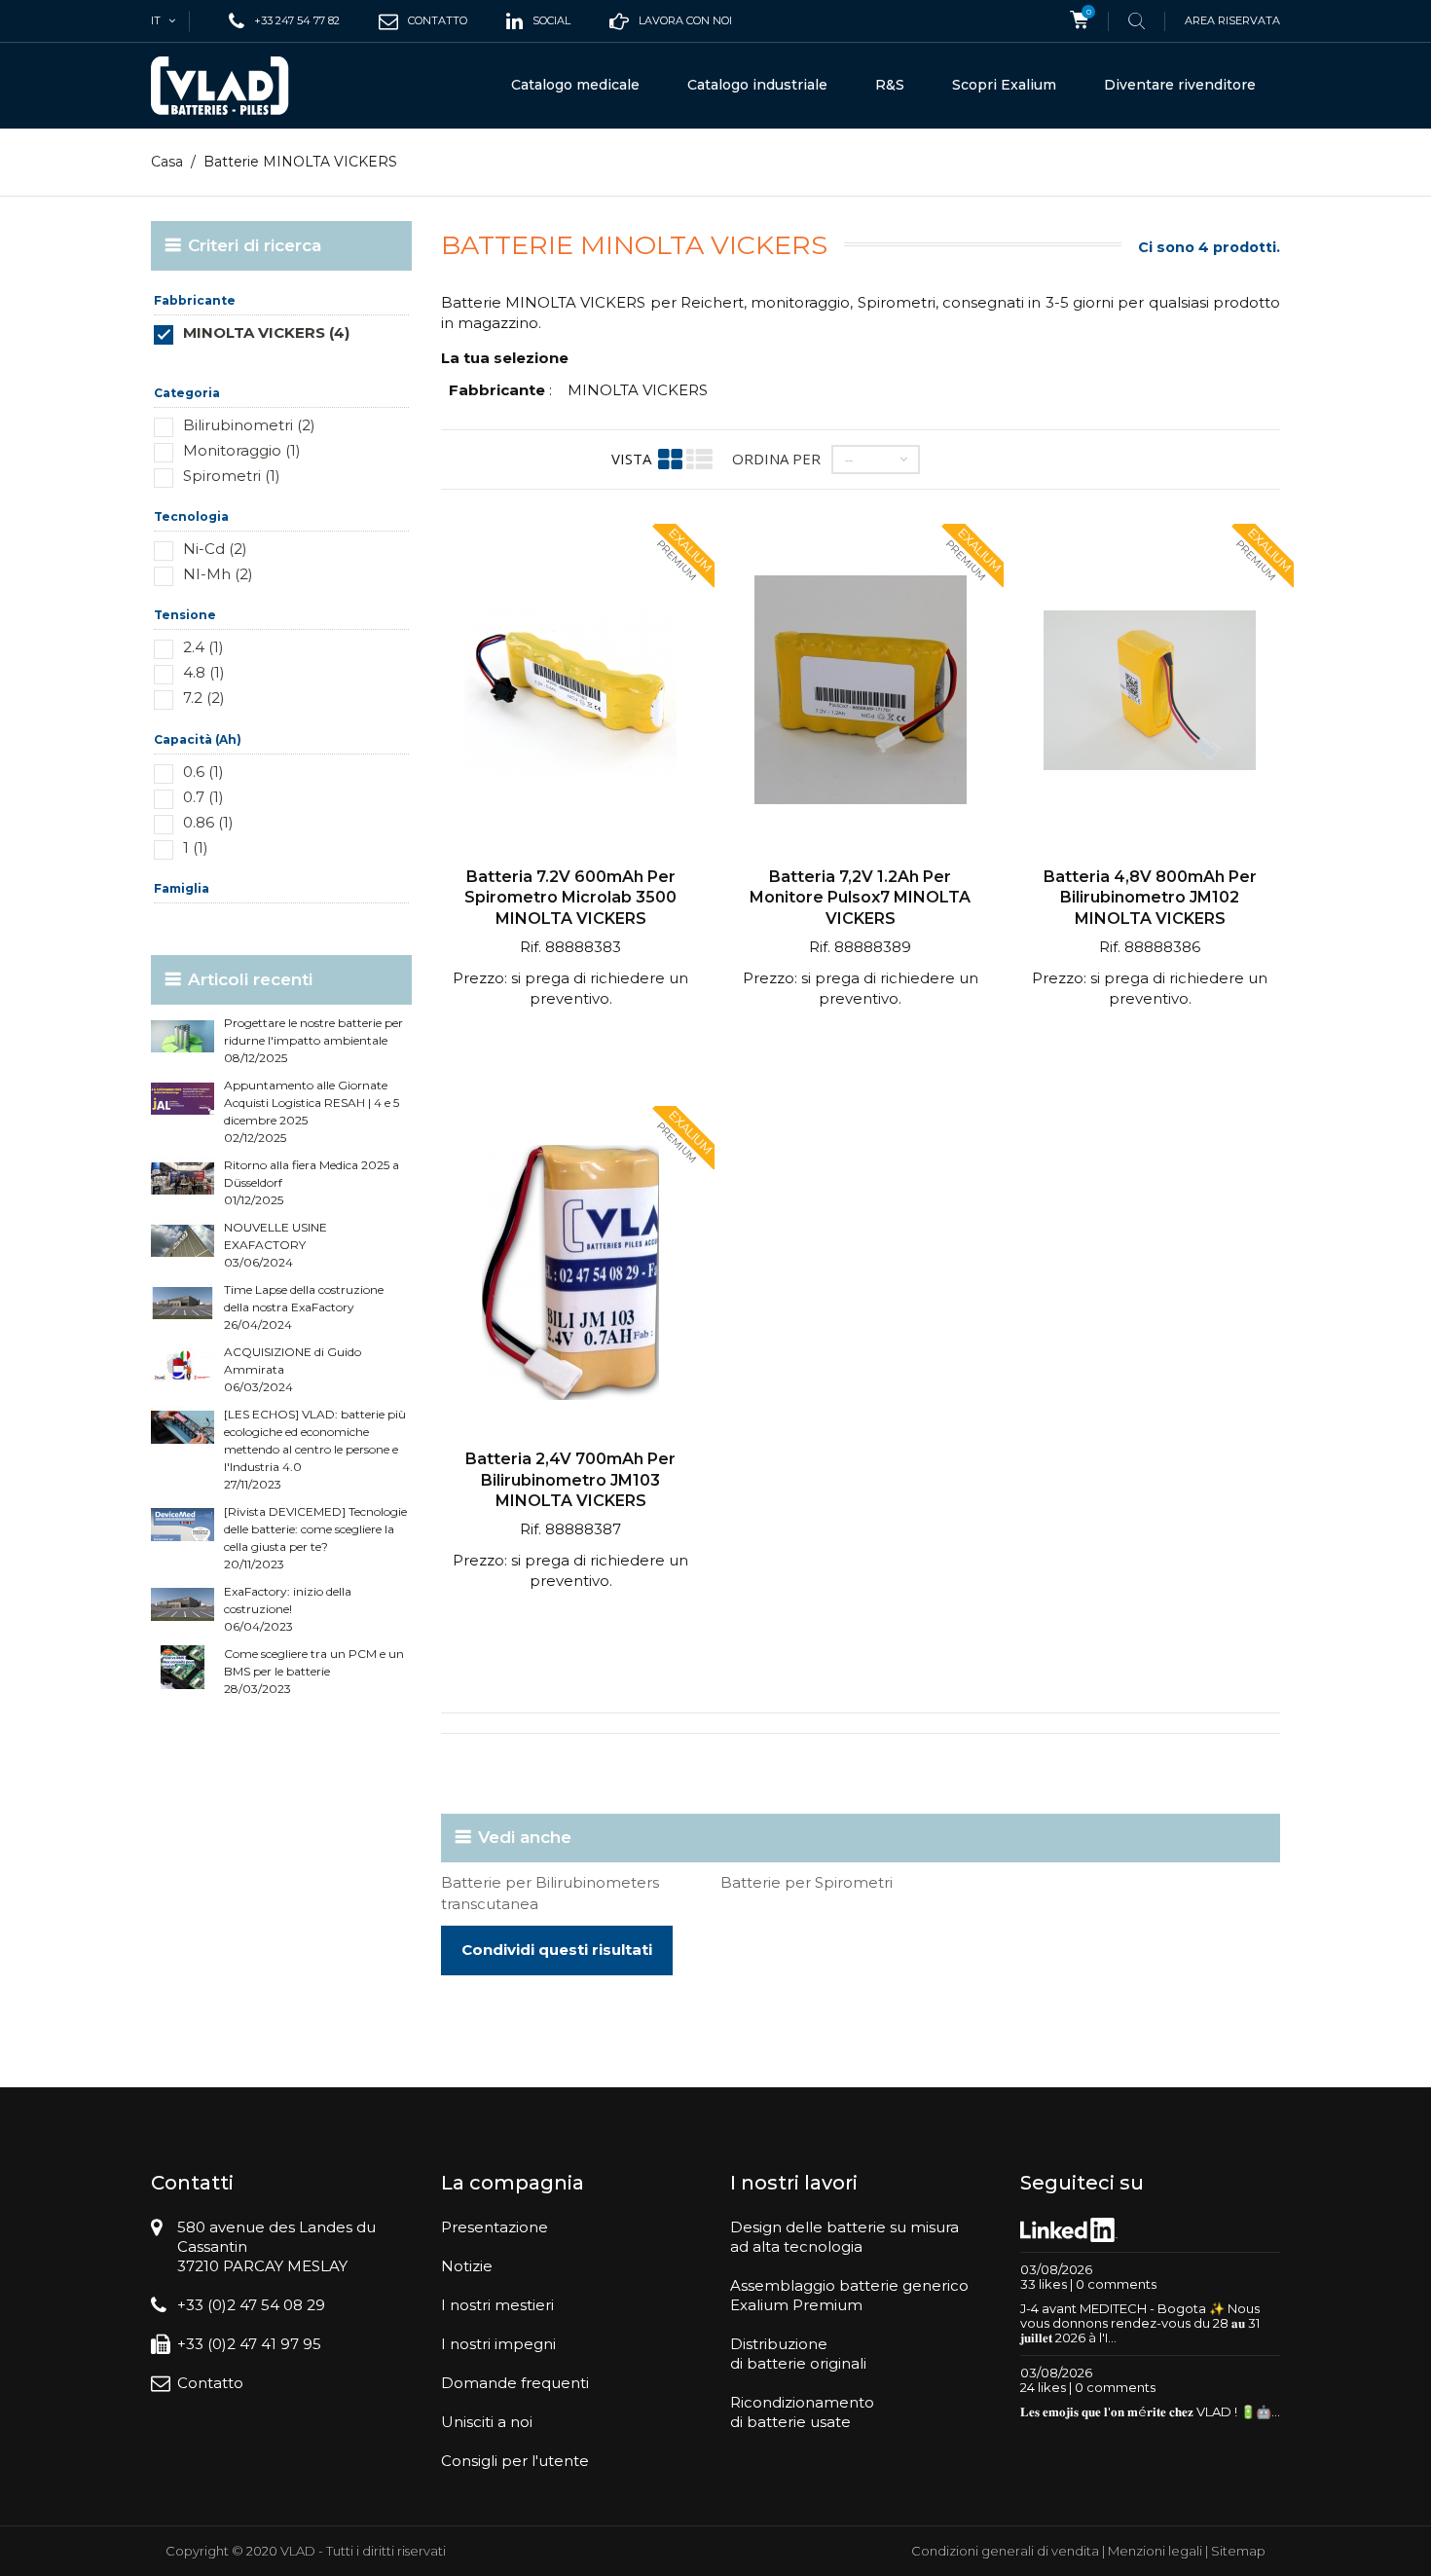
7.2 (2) (204, 698)
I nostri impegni (498, 2344)
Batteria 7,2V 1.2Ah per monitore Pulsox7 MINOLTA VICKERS (860, 898)
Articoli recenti (250, 979)
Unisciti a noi (487, 2422)
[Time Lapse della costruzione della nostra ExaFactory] (183, 1303)
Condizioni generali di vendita (1005, 2551)
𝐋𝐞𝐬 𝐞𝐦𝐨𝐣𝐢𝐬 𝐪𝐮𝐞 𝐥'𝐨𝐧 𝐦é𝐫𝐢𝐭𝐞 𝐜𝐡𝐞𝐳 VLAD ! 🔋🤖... (1150, 2411)
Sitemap (1238, 2551)
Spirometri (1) (232, 476)
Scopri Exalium (1004, 85)
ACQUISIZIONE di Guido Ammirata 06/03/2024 (293, 1369)
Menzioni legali (1155, 2551)
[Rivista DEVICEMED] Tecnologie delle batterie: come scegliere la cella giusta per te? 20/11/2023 (315, 1538)
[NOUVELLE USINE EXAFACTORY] (183, 1241)
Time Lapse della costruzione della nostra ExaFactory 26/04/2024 (304, 1307)
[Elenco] (699, 459)
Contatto (210, 2383)
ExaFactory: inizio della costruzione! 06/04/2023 (288, 1609)
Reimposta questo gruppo (345, 362)
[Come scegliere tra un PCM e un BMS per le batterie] (183, 1667)
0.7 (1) (203, 797)
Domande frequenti (515, 2383)
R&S (890, 85)
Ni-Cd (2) (215, 549)
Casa (167, 162)
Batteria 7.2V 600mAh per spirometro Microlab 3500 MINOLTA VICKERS (570, 898)
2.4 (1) (203, 647)
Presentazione (495, 2227)
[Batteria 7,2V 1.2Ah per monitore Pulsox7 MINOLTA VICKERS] (860, 693)
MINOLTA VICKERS (638, 390)
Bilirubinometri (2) (249, 425)
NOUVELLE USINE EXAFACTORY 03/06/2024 (275, 1245)
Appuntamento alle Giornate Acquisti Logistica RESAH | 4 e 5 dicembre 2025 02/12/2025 (312, 1111)
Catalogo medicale (575, 85)
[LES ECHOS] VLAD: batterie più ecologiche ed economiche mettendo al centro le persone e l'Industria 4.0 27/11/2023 (315, 1449)
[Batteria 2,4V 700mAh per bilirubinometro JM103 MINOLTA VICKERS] (571, 1275)
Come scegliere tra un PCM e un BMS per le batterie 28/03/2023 (314, 1671)
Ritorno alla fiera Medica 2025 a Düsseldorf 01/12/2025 (312, 1182)
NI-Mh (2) (218, 574)
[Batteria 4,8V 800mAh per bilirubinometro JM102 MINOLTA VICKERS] (1149, 693)
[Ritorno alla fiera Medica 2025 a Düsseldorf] (183, 1178)
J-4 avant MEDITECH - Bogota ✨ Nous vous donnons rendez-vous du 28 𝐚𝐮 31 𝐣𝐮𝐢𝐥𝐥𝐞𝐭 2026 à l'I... (1140, 2323)
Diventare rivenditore (1180, 85)
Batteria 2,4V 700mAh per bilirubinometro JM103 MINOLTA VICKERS (570, 1480)
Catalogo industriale (757, 85)
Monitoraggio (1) (242, 450)
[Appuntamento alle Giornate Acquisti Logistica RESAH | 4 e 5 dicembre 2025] (183, 1099)
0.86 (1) (208, 822)
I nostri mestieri (497, 2305)
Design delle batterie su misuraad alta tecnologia (844, 2237)
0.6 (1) (203, 772)
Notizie (467, 2266)
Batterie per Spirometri (807, 1882)
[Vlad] (233, 86)
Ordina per (776, 459)
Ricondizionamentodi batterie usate (802, 2412)
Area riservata (1232, 20)
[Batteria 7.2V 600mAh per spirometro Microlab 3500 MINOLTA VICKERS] (571, 693)
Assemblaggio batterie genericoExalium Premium (849, 2295)
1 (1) (196, 847)
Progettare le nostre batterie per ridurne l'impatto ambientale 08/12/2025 (313, 1040)
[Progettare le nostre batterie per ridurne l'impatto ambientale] (183, 1036)
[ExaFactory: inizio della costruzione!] (183, 1605)
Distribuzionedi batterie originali (798, 2354)
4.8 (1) (204, 672)
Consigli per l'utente (515, 2461)
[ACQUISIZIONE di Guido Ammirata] (183, 1365)
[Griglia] (670, 459)
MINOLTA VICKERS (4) (266, 332)
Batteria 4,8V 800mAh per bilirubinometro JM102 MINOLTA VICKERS (1150, 898)
